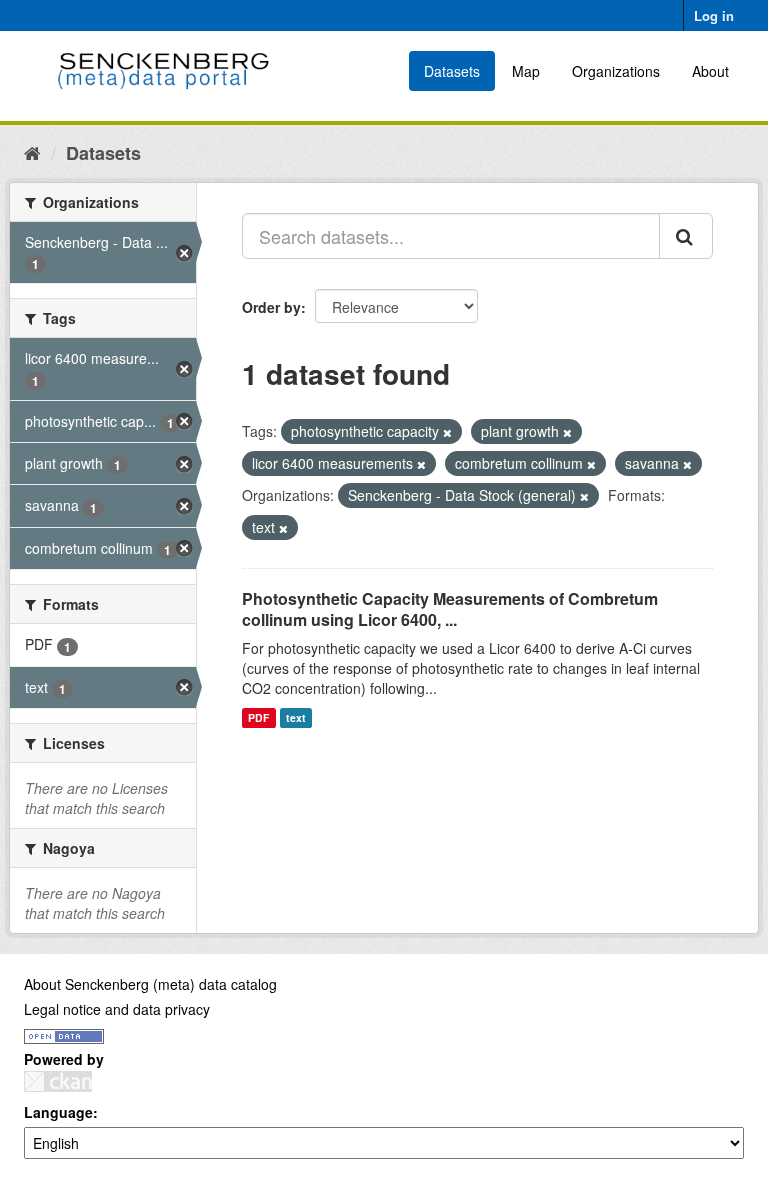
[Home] (32, 152)
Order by (271, 307)
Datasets (452, 71)
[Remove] (447, 432)
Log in (714, 15)
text (296, 717)
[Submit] (686, 236)
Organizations (616, 71)
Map (526, 71)
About (710, 71)
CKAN (58, 1081)
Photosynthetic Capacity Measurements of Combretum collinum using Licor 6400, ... (450, 609)
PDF (258, 717)
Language (58, 1112)
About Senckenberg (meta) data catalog (150, 984)
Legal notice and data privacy (117, 1009)
